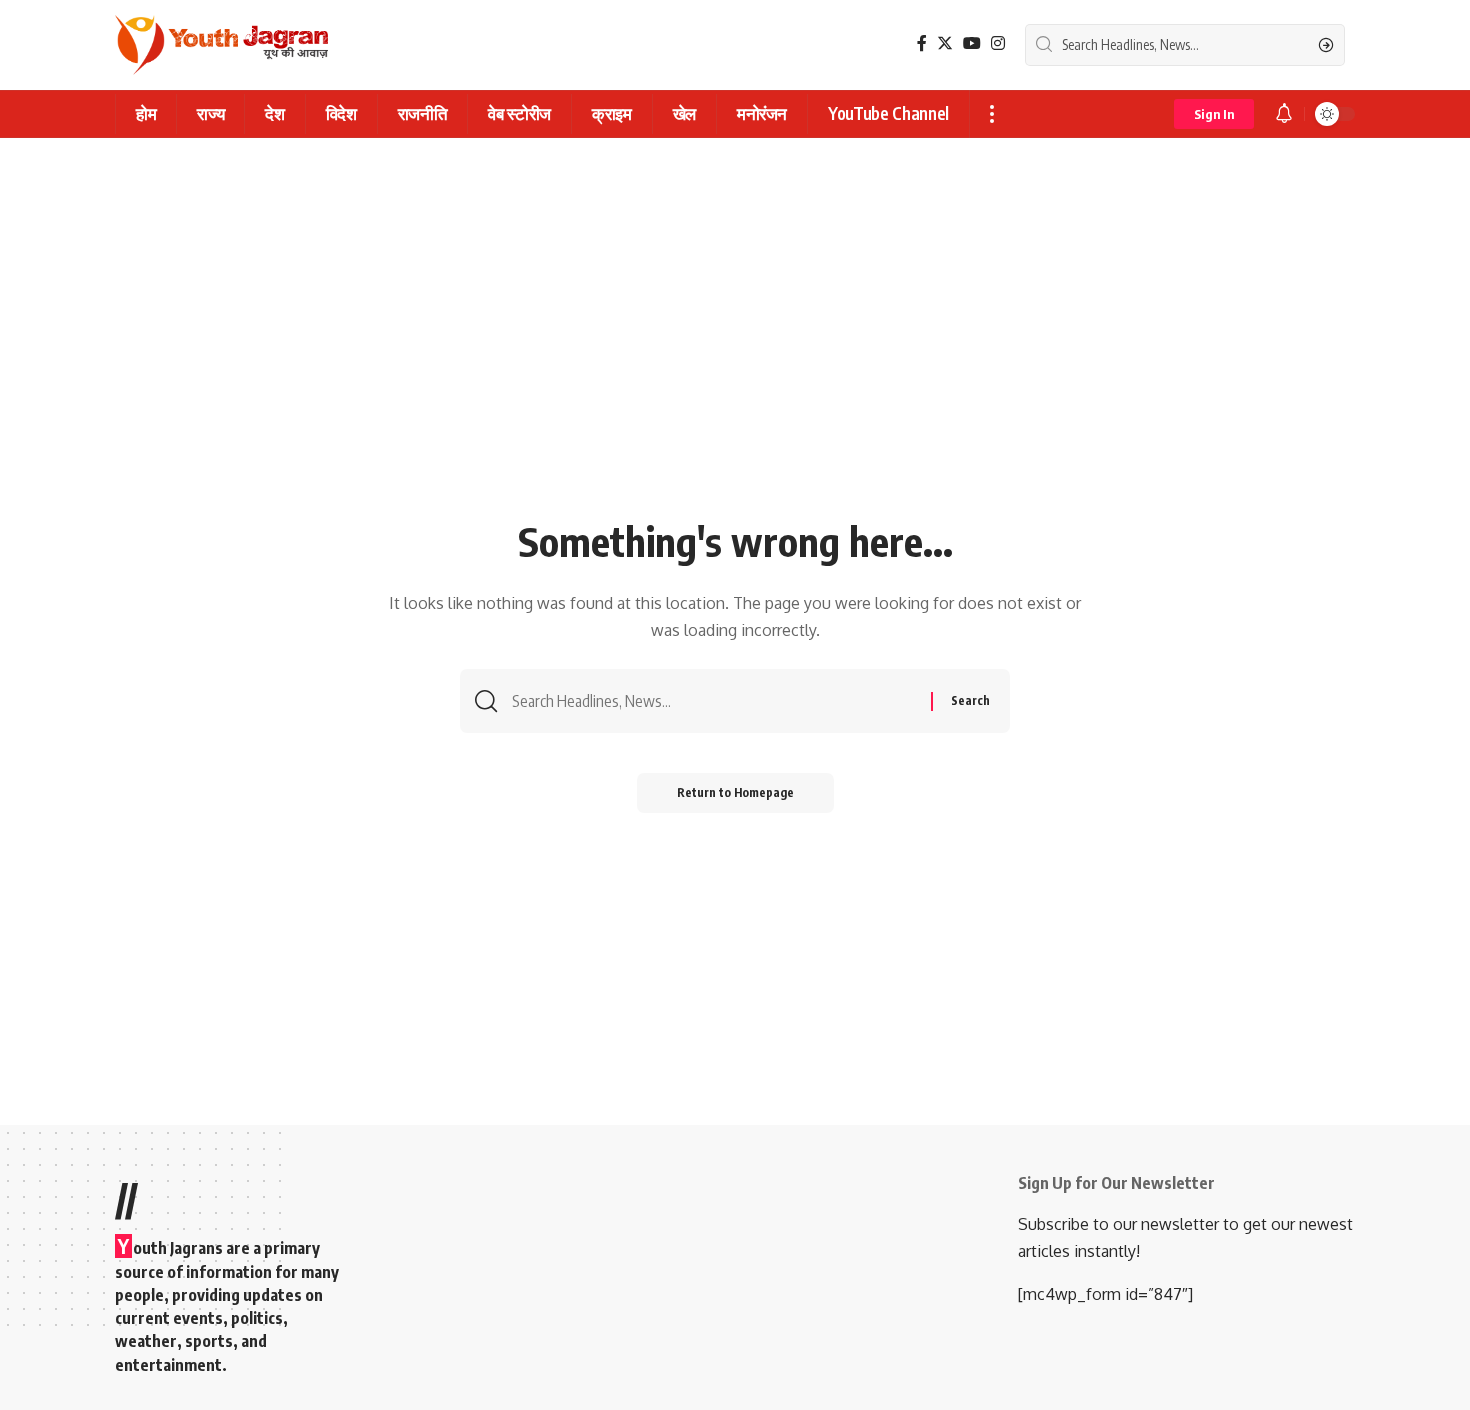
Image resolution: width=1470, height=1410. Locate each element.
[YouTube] (972, 43)
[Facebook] (922, 43)
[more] (991, 114)
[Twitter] (945, 43)
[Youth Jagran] (221, 45)
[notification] (1284, 114)
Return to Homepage (735, 792)
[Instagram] (998, 43)
